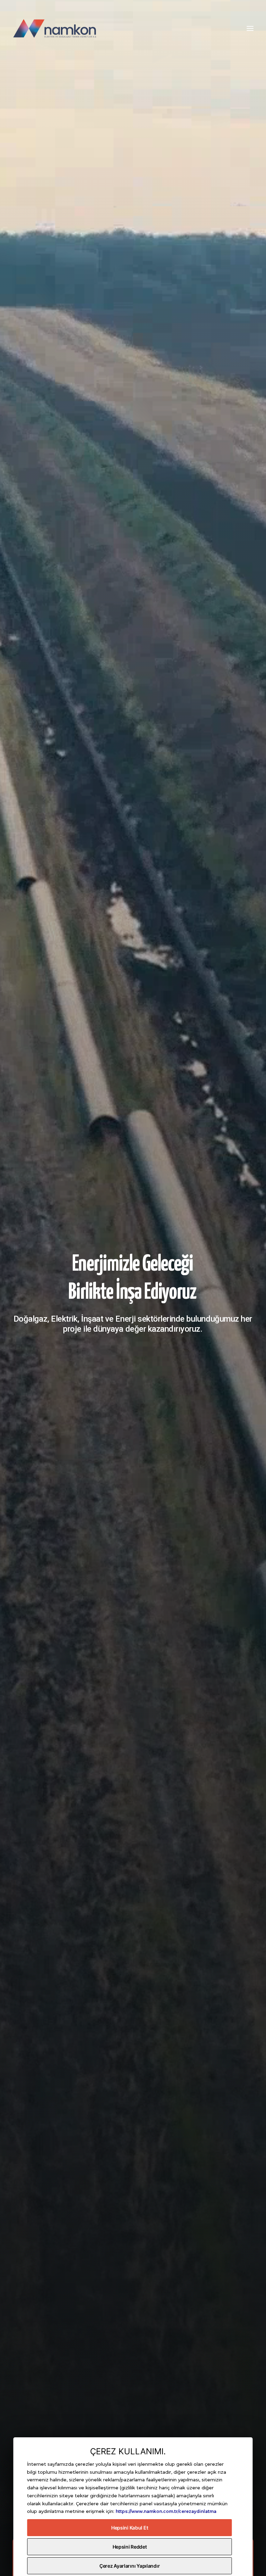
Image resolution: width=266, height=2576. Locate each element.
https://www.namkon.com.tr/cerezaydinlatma (166, 2511)
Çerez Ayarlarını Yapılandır (130, 2566)
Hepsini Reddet (130, 2547)
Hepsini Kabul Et (130, 2528)
